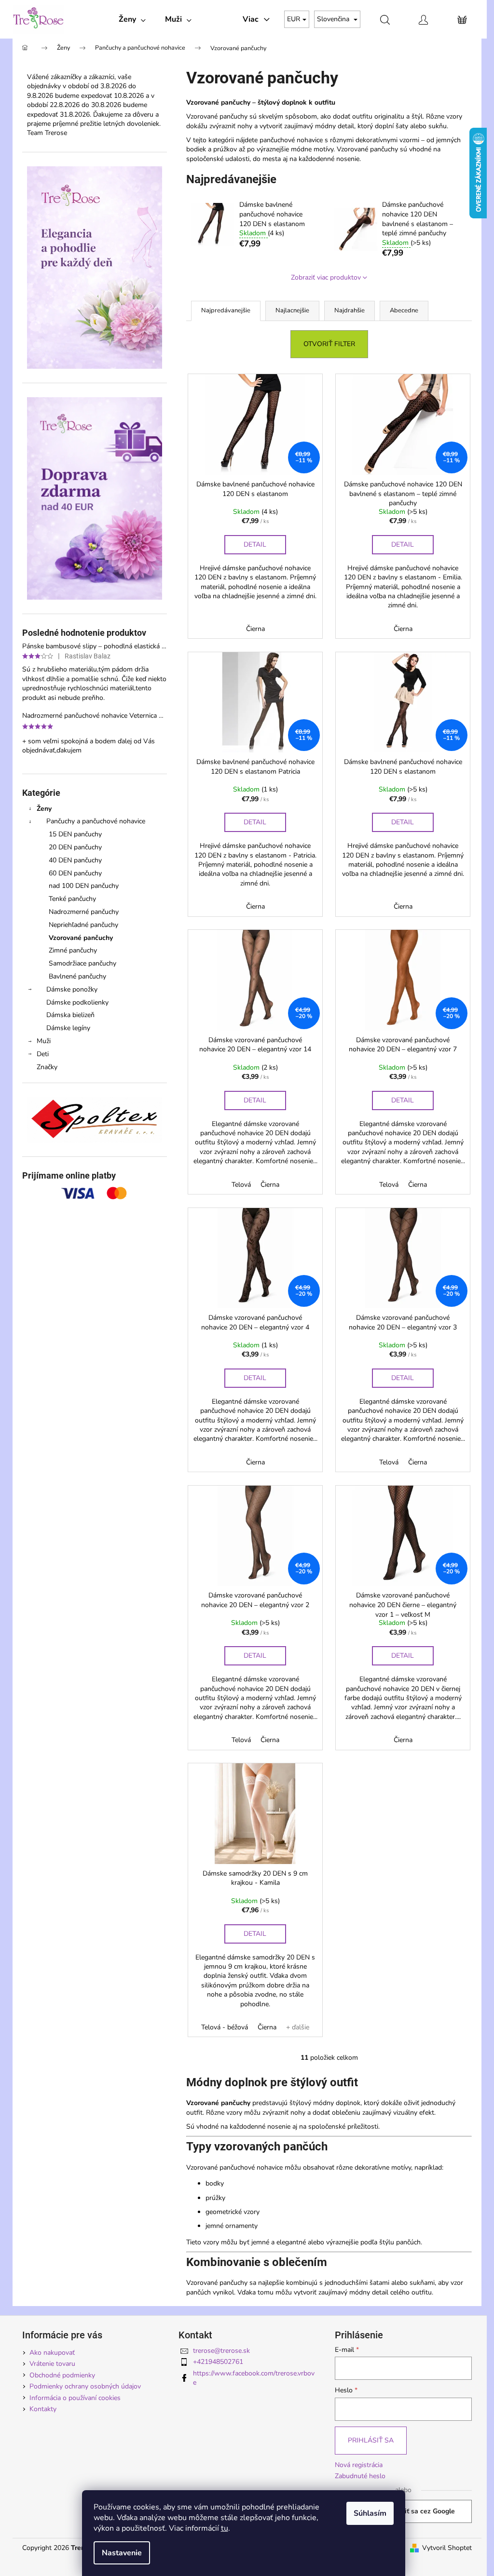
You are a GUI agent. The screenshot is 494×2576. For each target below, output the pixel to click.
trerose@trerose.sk (221, 2351)
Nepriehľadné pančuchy (83, 925)
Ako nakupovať (52, 2353)
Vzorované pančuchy (81, 938)
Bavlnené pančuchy (77, 976)
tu (225, 2528)
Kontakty (43, 2409)
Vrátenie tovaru (52, 2364)
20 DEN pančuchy (75, 847)
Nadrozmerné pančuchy (84, 912)
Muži (44, 1041)
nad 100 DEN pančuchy (84, 886)
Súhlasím (370, 2513)
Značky (47, 1067)
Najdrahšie (350, 310)
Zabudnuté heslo (360, 2476)
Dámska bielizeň (70, 1015)
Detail (255, 544)
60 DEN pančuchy (75, 873)
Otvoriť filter (329, 344)
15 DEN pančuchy (75, 834)
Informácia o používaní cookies (75, 2398)
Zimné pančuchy (73, 950)
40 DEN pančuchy (75, 860)
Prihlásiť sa (371, 2440)
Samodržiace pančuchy (82, 963)
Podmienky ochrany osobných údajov (85, 2386)
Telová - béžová (225, 2027)
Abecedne (404, 310)
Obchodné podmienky (62, 2375)
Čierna (255, 629)
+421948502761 (218, 2362)
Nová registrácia (359, 2465)
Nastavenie (122, 2553)
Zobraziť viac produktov (326, 277)
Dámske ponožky (72, 989)
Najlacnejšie (292, 310)
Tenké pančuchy (72, 899)
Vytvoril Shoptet (447, 2548)
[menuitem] (132, 19)
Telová (241, 1185)
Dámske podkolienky (77, 1002)
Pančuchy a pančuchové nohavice (96, 821)
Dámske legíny (68, 1028)
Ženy (44, 809)
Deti (43, 1054)
